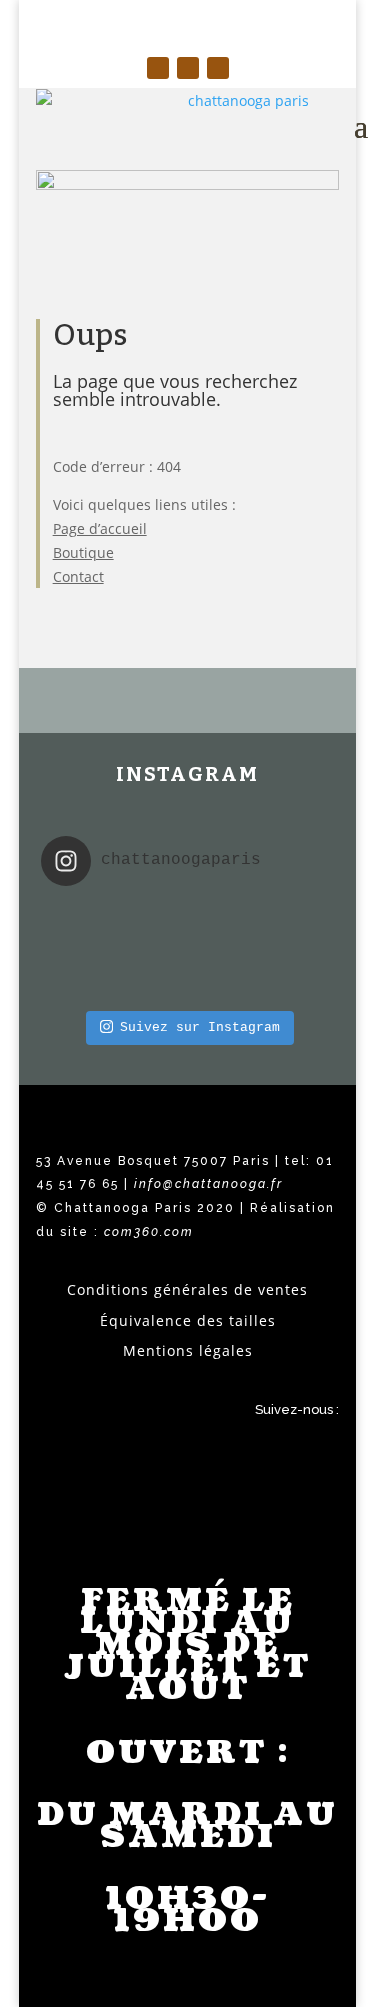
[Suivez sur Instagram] (158, 68)
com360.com (149, 1232)
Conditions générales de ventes (187, 1289)
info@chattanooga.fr (208, 1184)
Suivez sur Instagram (200, 1027)
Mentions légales (188, 1350)
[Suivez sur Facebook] (188, 68)
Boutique (83, 552)
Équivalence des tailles (188, 1320)
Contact (78, 576)
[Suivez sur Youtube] (218, 68)
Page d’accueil (100, 528)
